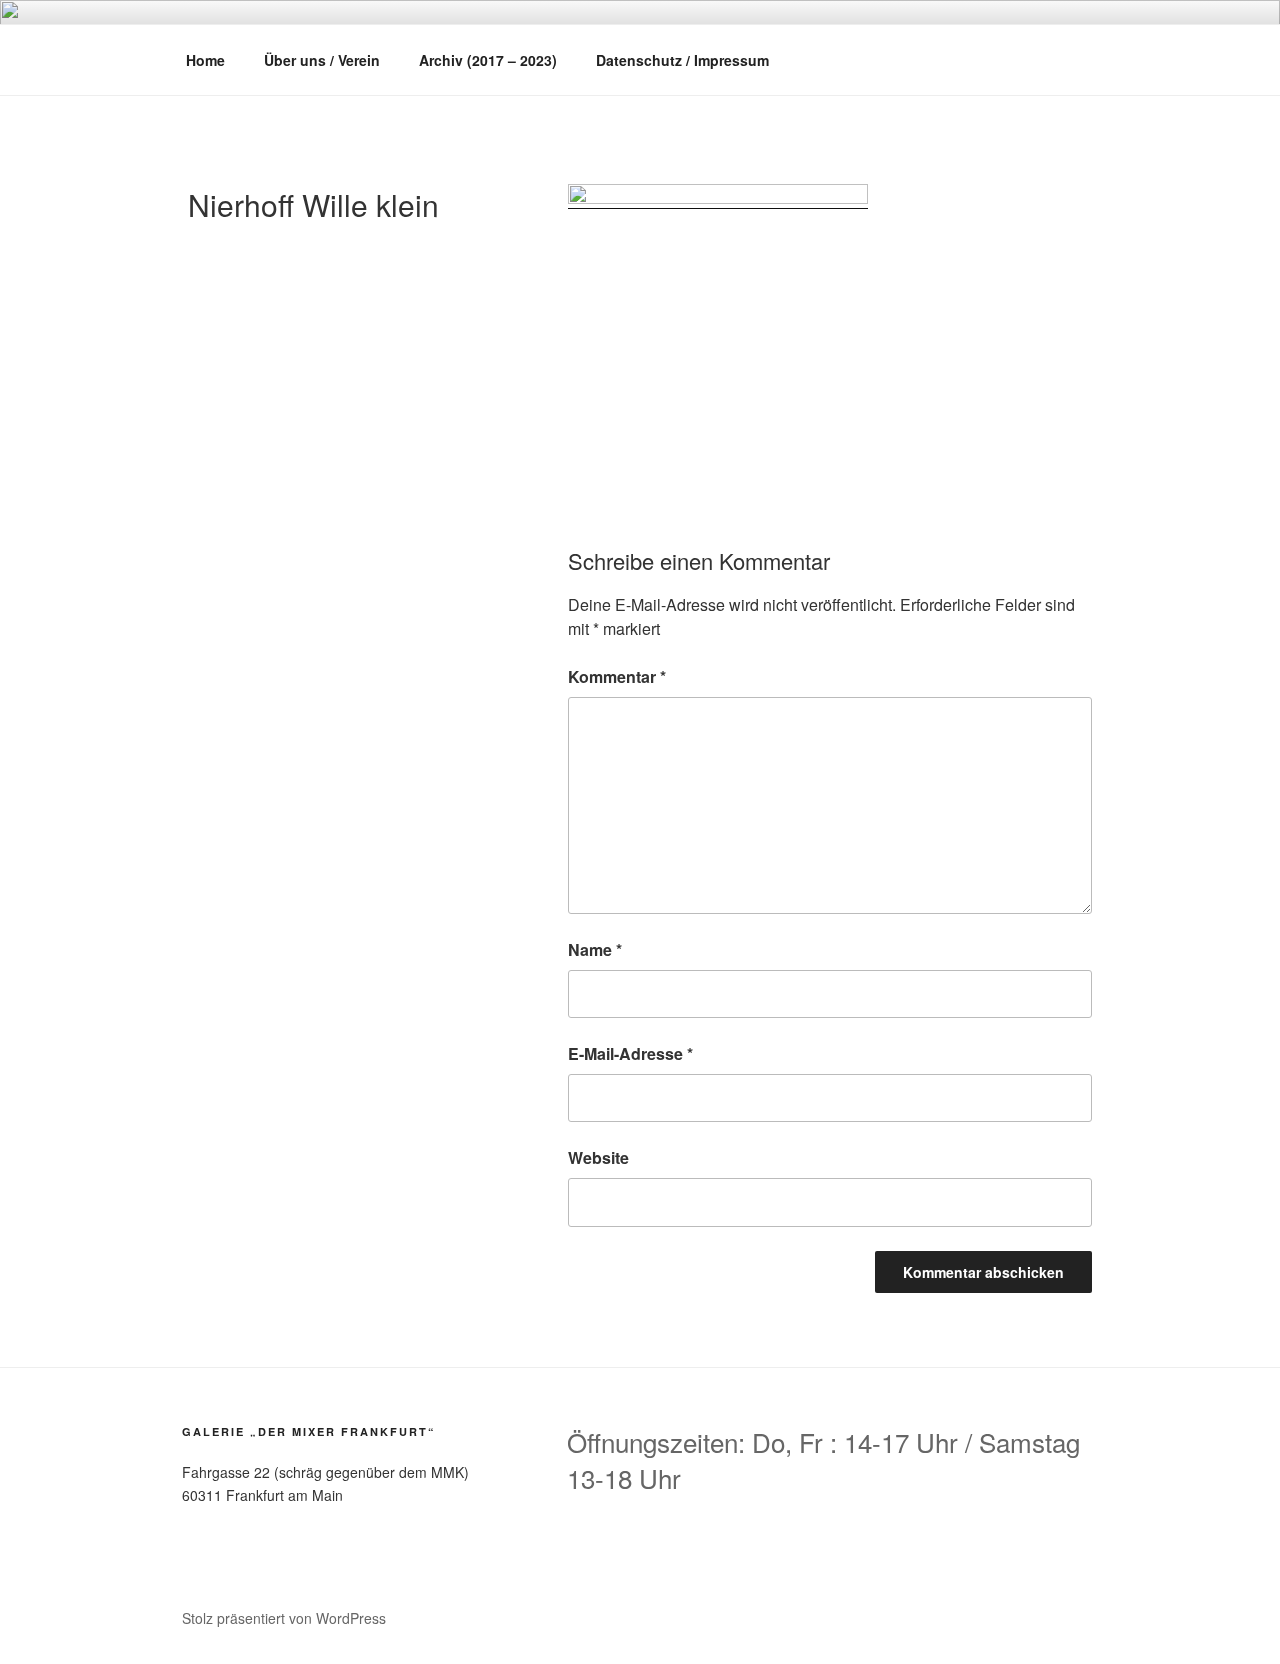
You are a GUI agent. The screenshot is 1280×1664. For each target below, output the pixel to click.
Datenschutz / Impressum (682, 60)
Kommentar (617, 676)
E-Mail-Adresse (630, 1053)
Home (205, 60)
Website (598, 1157)
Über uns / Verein (322, 60)
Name (595, 949)
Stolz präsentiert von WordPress (284, 1618)
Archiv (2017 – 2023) (488, 60)
